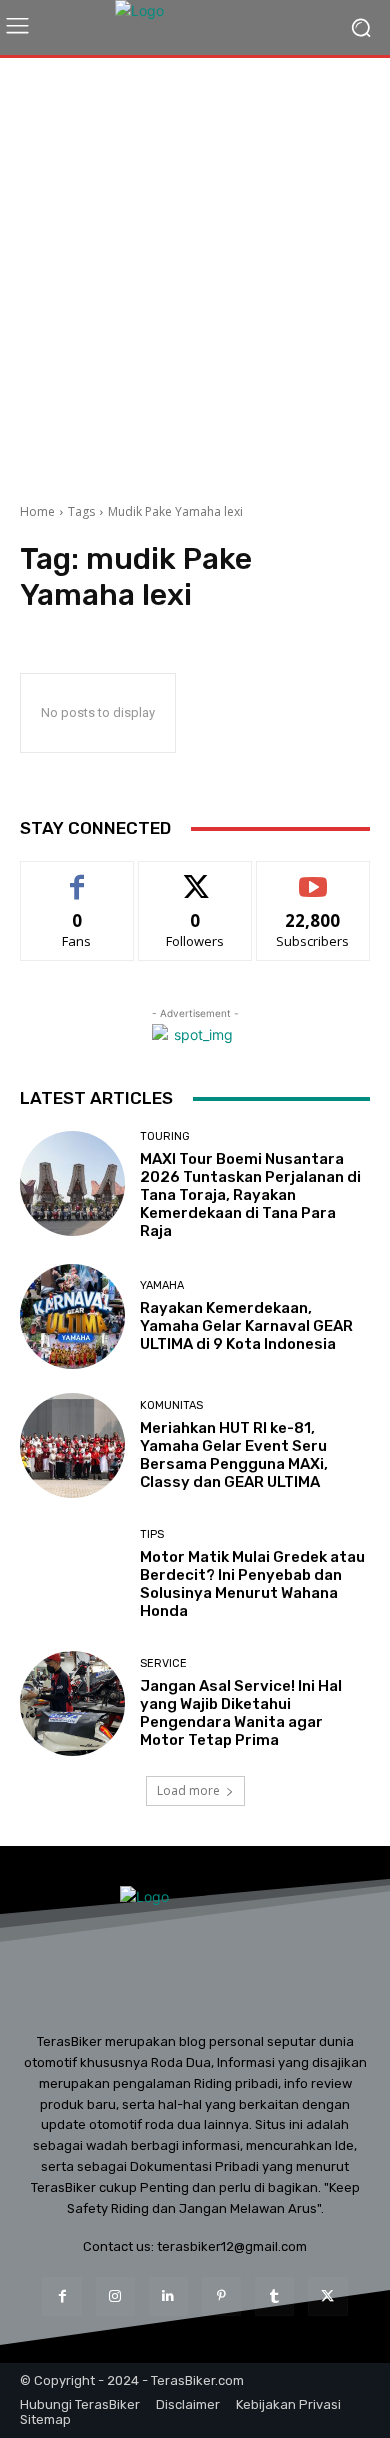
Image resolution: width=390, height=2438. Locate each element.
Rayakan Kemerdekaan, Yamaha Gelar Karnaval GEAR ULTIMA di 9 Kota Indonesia (246, 1326)
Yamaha (162, 1285)
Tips (152, 1534)
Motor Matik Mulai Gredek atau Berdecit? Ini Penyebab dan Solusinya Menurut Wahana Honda (252, 1584)
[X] (327, 2296)
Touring (165, 1136)
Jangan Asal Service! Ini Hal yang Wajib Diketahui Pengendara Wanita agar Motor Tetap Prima (241, 1713)
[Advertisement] (195, 273)
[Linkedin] (168, 2296)
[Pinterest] (221, 2296)
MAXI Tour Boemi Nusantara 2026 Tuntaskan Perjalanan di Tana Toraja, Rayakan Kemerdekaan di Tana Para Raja (250, 1195)
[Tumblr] (274, 2296)
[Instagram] (115, 2296)
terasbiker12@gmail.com (232, 2246)
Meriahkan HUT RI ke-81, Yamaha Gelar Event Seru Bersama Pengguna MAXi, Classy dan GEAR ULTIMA (234, 1455)
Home (37, 511)
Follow (195, 876)
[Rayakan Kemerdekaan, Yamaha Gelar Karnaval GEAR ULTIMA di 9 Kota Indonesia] (72, 1316)
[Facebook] (61, 2296)
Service (163, 1663)
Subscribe (313, 876)
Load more (188, 1790)
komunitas (171, 1405)
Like (77, 876)
